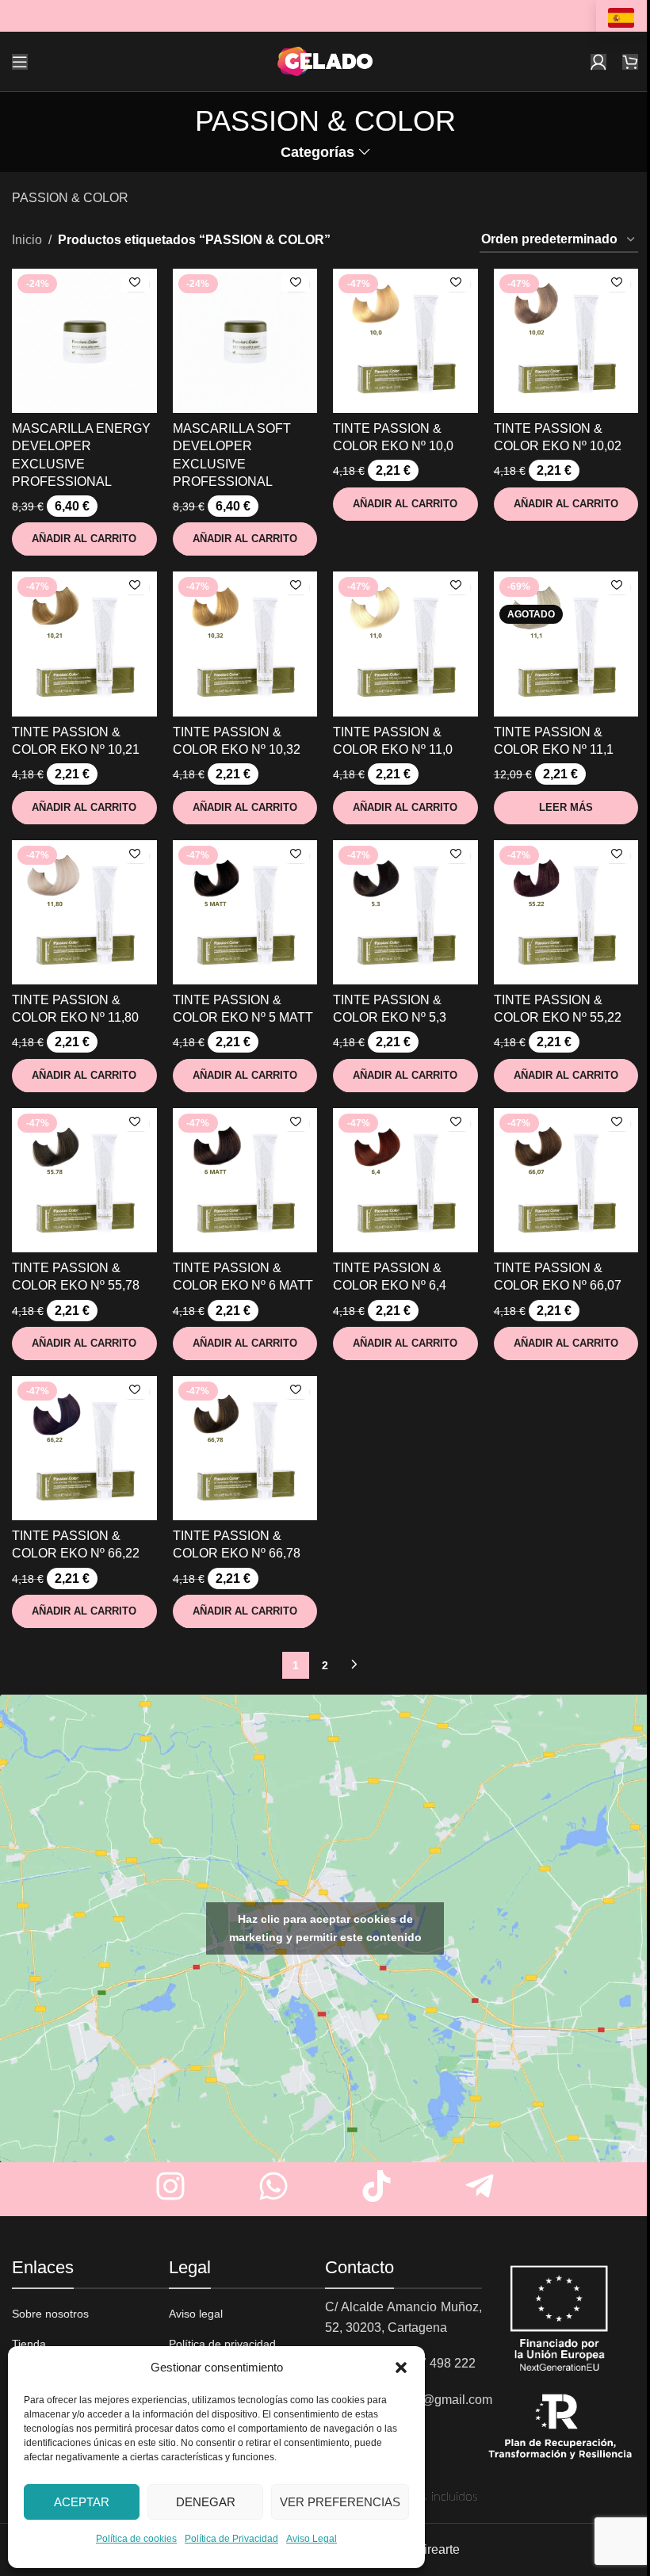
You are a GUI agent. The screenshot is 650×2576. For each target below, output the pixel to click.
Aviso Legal (312, 2539)
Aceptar (82, 2502)
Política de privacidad (222, 2344)
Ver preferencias (340, 2502)
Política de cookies (136, 2539)
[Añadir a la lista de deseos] (135, 284)
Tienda (29, 2344)
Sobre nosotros (50, 2314)
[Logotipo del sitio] (325, 61)
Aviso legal (196, 2314)
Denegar (206, 2502)
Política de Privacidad (231, 2539)
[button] (401, 2368)
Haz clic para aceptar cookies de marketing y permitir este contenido (325, 1928)
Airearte (438, 2549)
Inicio (27, 240)
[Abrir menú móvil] (20, 62)
